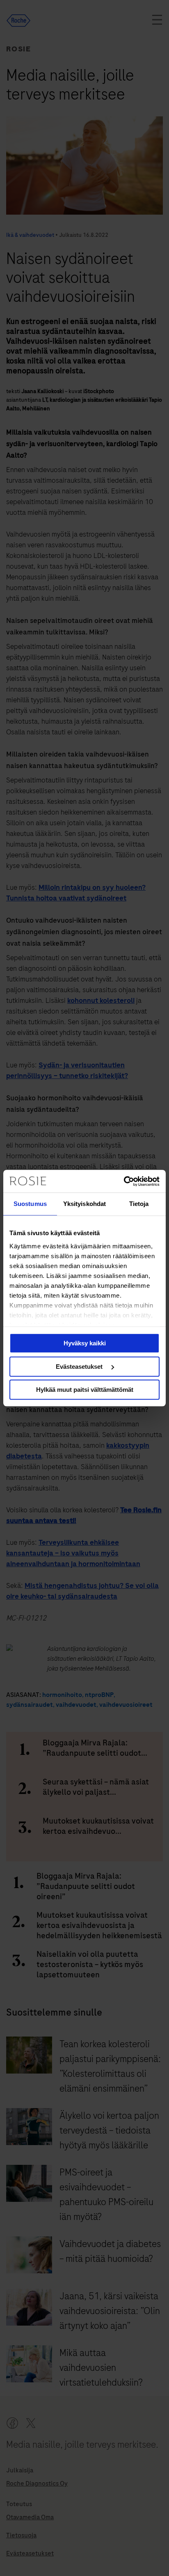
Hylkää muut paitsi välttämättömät (85, 1390)
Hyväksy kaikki (85, 1343)
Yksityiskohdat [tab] (84, 1204)
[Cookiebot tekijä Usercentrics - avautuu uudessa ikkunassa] (124, 1181)
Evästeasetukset (80, 1367)
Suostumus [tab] (30, 1204)
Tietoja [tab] (139, 1204)
